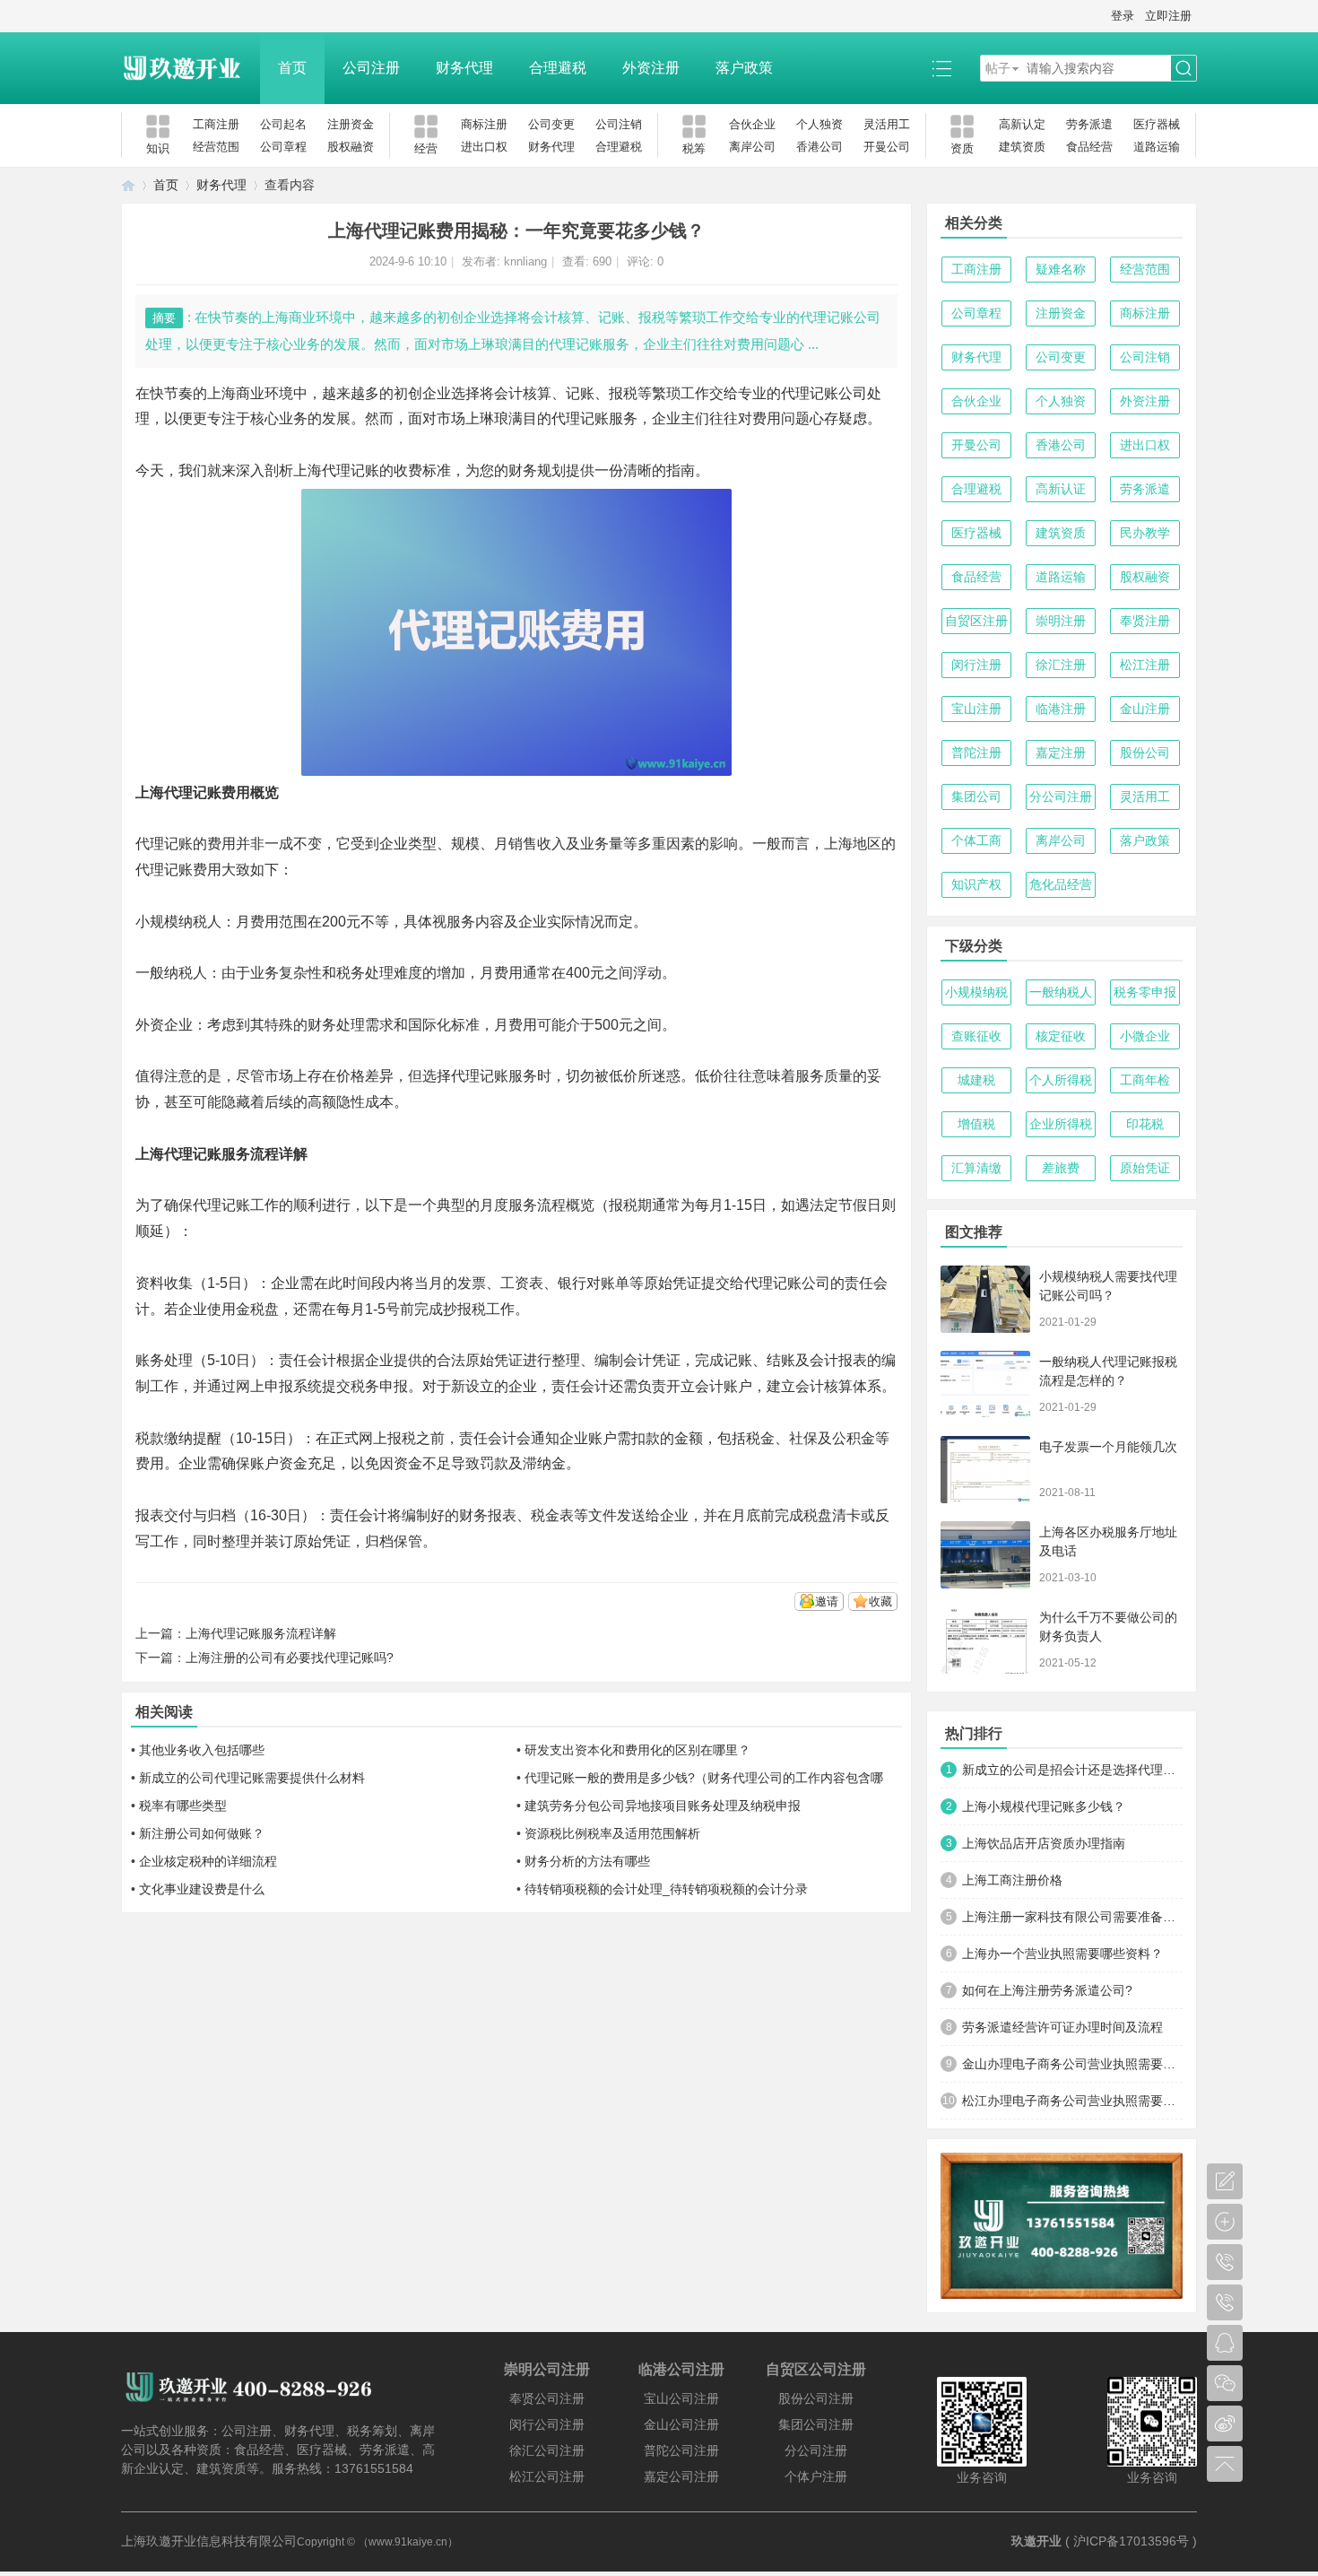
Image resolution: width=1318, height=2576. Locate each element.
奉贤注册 (1145, 621)
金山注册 (1145, 709)
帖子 (998, 68)
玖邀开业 (1036, 2541)
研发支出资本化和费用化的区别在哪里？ (637, 1750)
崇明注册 (1061, 621)
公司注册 (371, 68)
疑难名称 (1061, 269)
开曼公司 (887, 147)
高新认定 (1022, 124)
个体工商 (976, 840)
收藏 (880, 1601)
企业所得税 (1061, 1124)
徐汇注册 (1061, 665)
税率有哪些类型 (183, 1806)
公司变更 (551, 124)
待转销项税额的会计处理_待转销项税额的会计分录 (666, 1889)
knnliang (525, 261)
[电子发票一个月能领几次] (985, 1470)
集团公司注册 (816, 2424)
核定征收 (1061, 1036)
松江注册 (1145, 665)
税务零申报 (1145, 992)
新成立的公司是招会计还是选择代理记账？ (1072, 1770)
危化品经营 (1061, 884)
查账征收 (976, 1036)
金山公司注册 (681, 2424)
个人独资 (819, 124)
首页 (292, 68)
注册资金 (351, 124)
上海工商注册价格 (1012, 1880)
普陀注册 (976, 753)
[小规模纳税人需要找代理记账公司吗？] (985, 1299)
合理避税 (558, 68)
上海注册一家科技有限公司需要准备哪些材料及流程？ (1072, 1917)
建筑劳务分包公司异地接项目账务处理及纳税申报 (663, 1806)
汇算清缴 (976, 1168)
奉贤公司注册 (547, 2398)
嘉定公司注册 (681, 2476)
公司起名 (283, 124)
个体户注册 (816, 2476)
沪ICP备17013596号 (1131, 2541)
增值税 (976, 1124)
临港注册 (1061, 709)
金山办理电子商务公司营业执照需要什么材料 (1072, 2064)
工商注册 (216, 124)
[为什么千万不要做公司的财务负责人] (985, 1640)
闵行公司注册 (547, 2424)
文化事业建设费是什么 (202, 1889)
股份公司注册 (816, 2398)
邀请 (827, 1601)
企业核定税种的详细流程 (208, 1861)
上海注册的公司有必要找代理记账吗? (290, 1658)
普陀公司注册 (681, 2450)
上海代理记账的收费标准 (372, 470)
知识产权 (976, 884)
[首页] (128, 185)
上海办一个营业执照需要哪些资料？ (1062, 1954)
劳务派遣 (1089, 124)
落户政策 (744, 68)
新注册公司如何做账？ (202, 1833)
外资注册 (651, 68)
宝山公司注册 (681, 2398)
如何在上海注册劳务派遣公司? (1047, 1990)
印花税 (1145, 1124)
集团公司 (976, 796)
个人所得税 (1061, 1080)
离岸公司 (752, 147)
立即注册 (1168, 16)
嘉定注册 (1061, 753)
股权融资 (351, 147)
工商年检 (1145, 1080)
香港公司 (819, 147)
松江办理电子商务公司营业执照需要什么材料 (1072, 2101)
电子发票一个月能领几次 (1108, 1447)
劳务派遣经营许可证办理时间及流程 (1062, 2027)
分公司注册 (1061, 796)
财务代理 (464, 68)
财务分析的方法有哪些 (587, 1861)
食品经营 (1089, 147)
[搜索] (1184, 69)
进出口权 (484, 147)
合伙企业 (752, 124)
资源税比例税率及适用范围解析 (612, 1833)
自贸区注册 (976, 621)
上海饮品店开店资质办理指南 (1044, 1843)
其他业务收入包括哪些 (202, 1750)
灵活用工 (887, 124)
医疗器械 (1157, 124)
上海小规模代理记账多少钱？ (1044, 1806)
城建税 (976, 1080)
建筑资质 (1022, 147)
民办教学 (1145, 533)
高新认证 (1061, 489)
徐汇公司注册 (547, 2450)
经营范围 (216, 147)
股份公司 (1145, 753)
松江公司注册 (547, 2476)
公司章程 (283, 147)
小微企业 (1145, 1036)
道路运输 (1157, 147)
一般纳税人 (1061, 992)
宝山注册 (976, 709)
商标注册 (484, 124)
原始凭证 (1145, 1168)
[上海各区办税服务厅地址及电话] (985, 1555)
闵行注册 (976, 665)
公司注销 (619, 124)
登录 (1123, 16)
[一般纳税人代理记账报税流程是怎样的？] (985, 1384)
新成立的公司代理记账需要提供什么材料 (252, 1778)
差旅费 (1061, 1168)
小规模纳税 (976, 992)
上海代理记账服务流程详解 (261, 1633)
